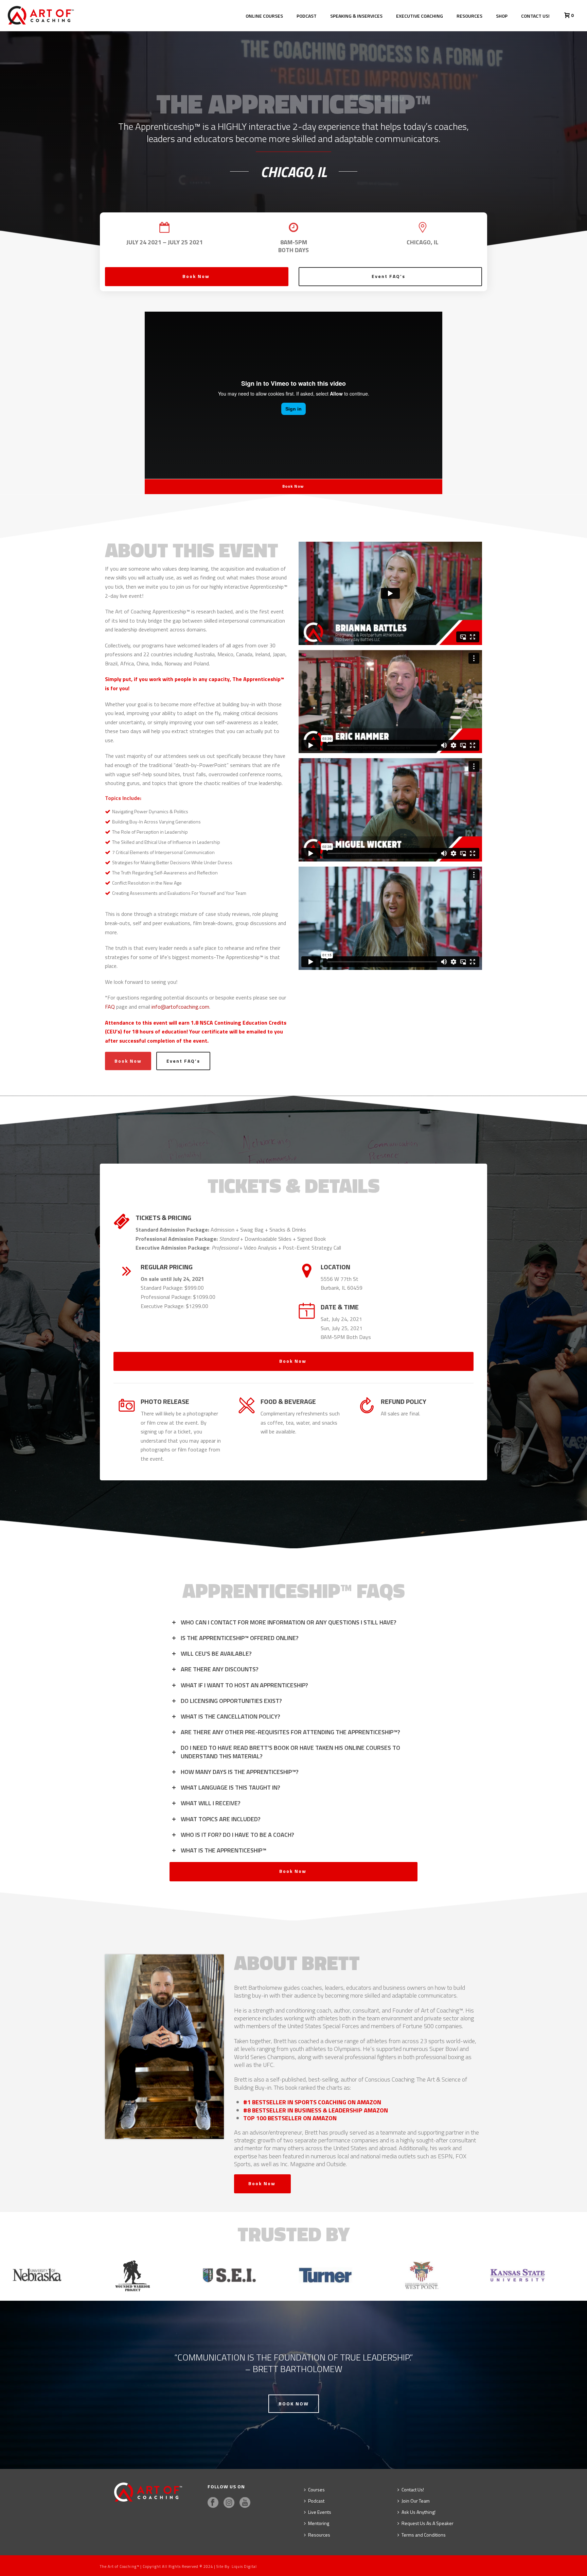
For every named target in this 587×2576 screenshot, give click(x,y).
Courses (316, 2490)
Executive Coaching (420, 16)
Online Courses (264, 16)
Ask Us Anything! (419, 2512)
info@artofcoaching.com (180, 1007)
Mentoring (319, 2523)
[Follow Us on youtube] (245, 2503)
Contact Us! (535, 16)
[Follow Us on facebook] (213, 2503)
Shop (502, 16)
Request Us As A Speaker (428, 2523)
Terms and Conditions (424, 2535)
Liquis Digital (244, 2566)
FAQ (111, 1007)
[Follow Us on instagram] (229, 2503)
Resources (469, 16)
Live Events (320, 2512)
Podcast (307, 16)
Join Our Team (416, 2501)
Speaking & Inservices (356, 16)
